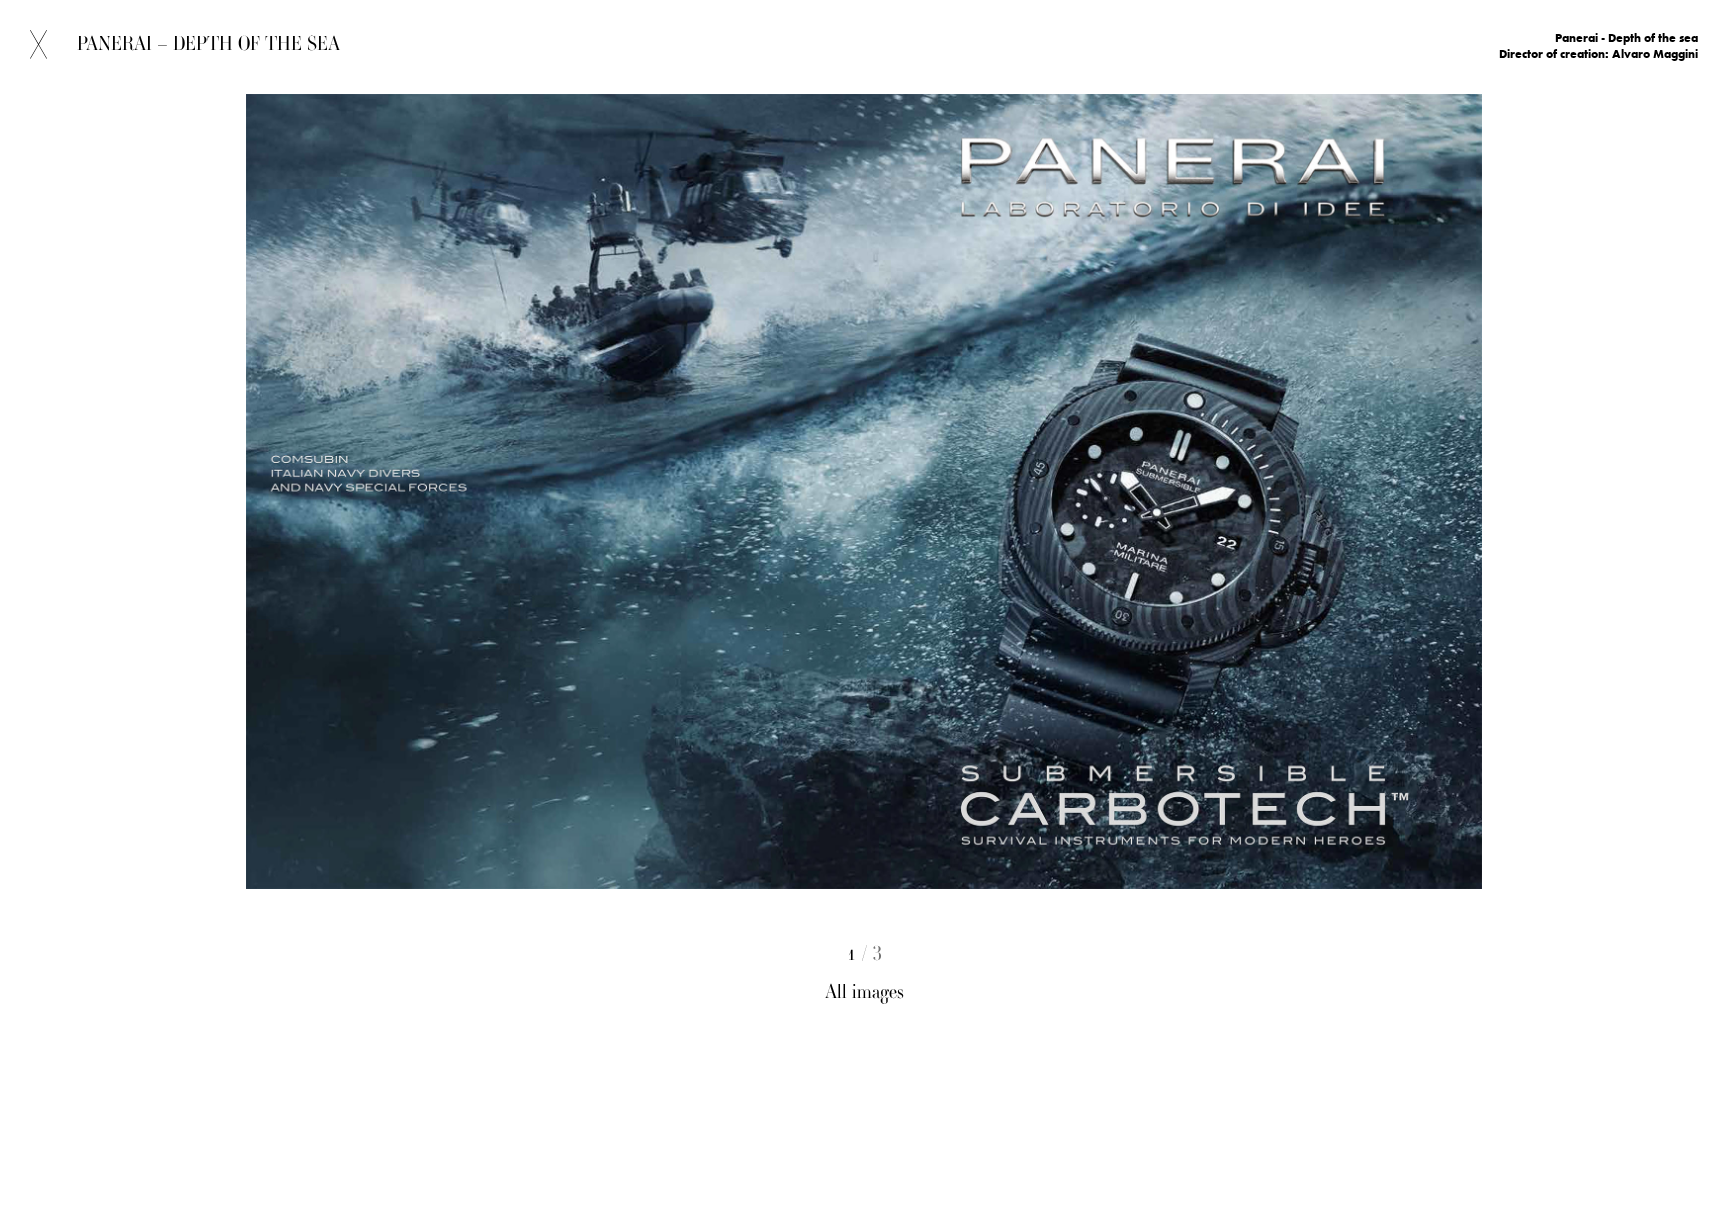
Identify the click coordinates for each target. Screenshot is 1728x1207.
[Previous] (469, 577)
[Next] (1258, 577)
